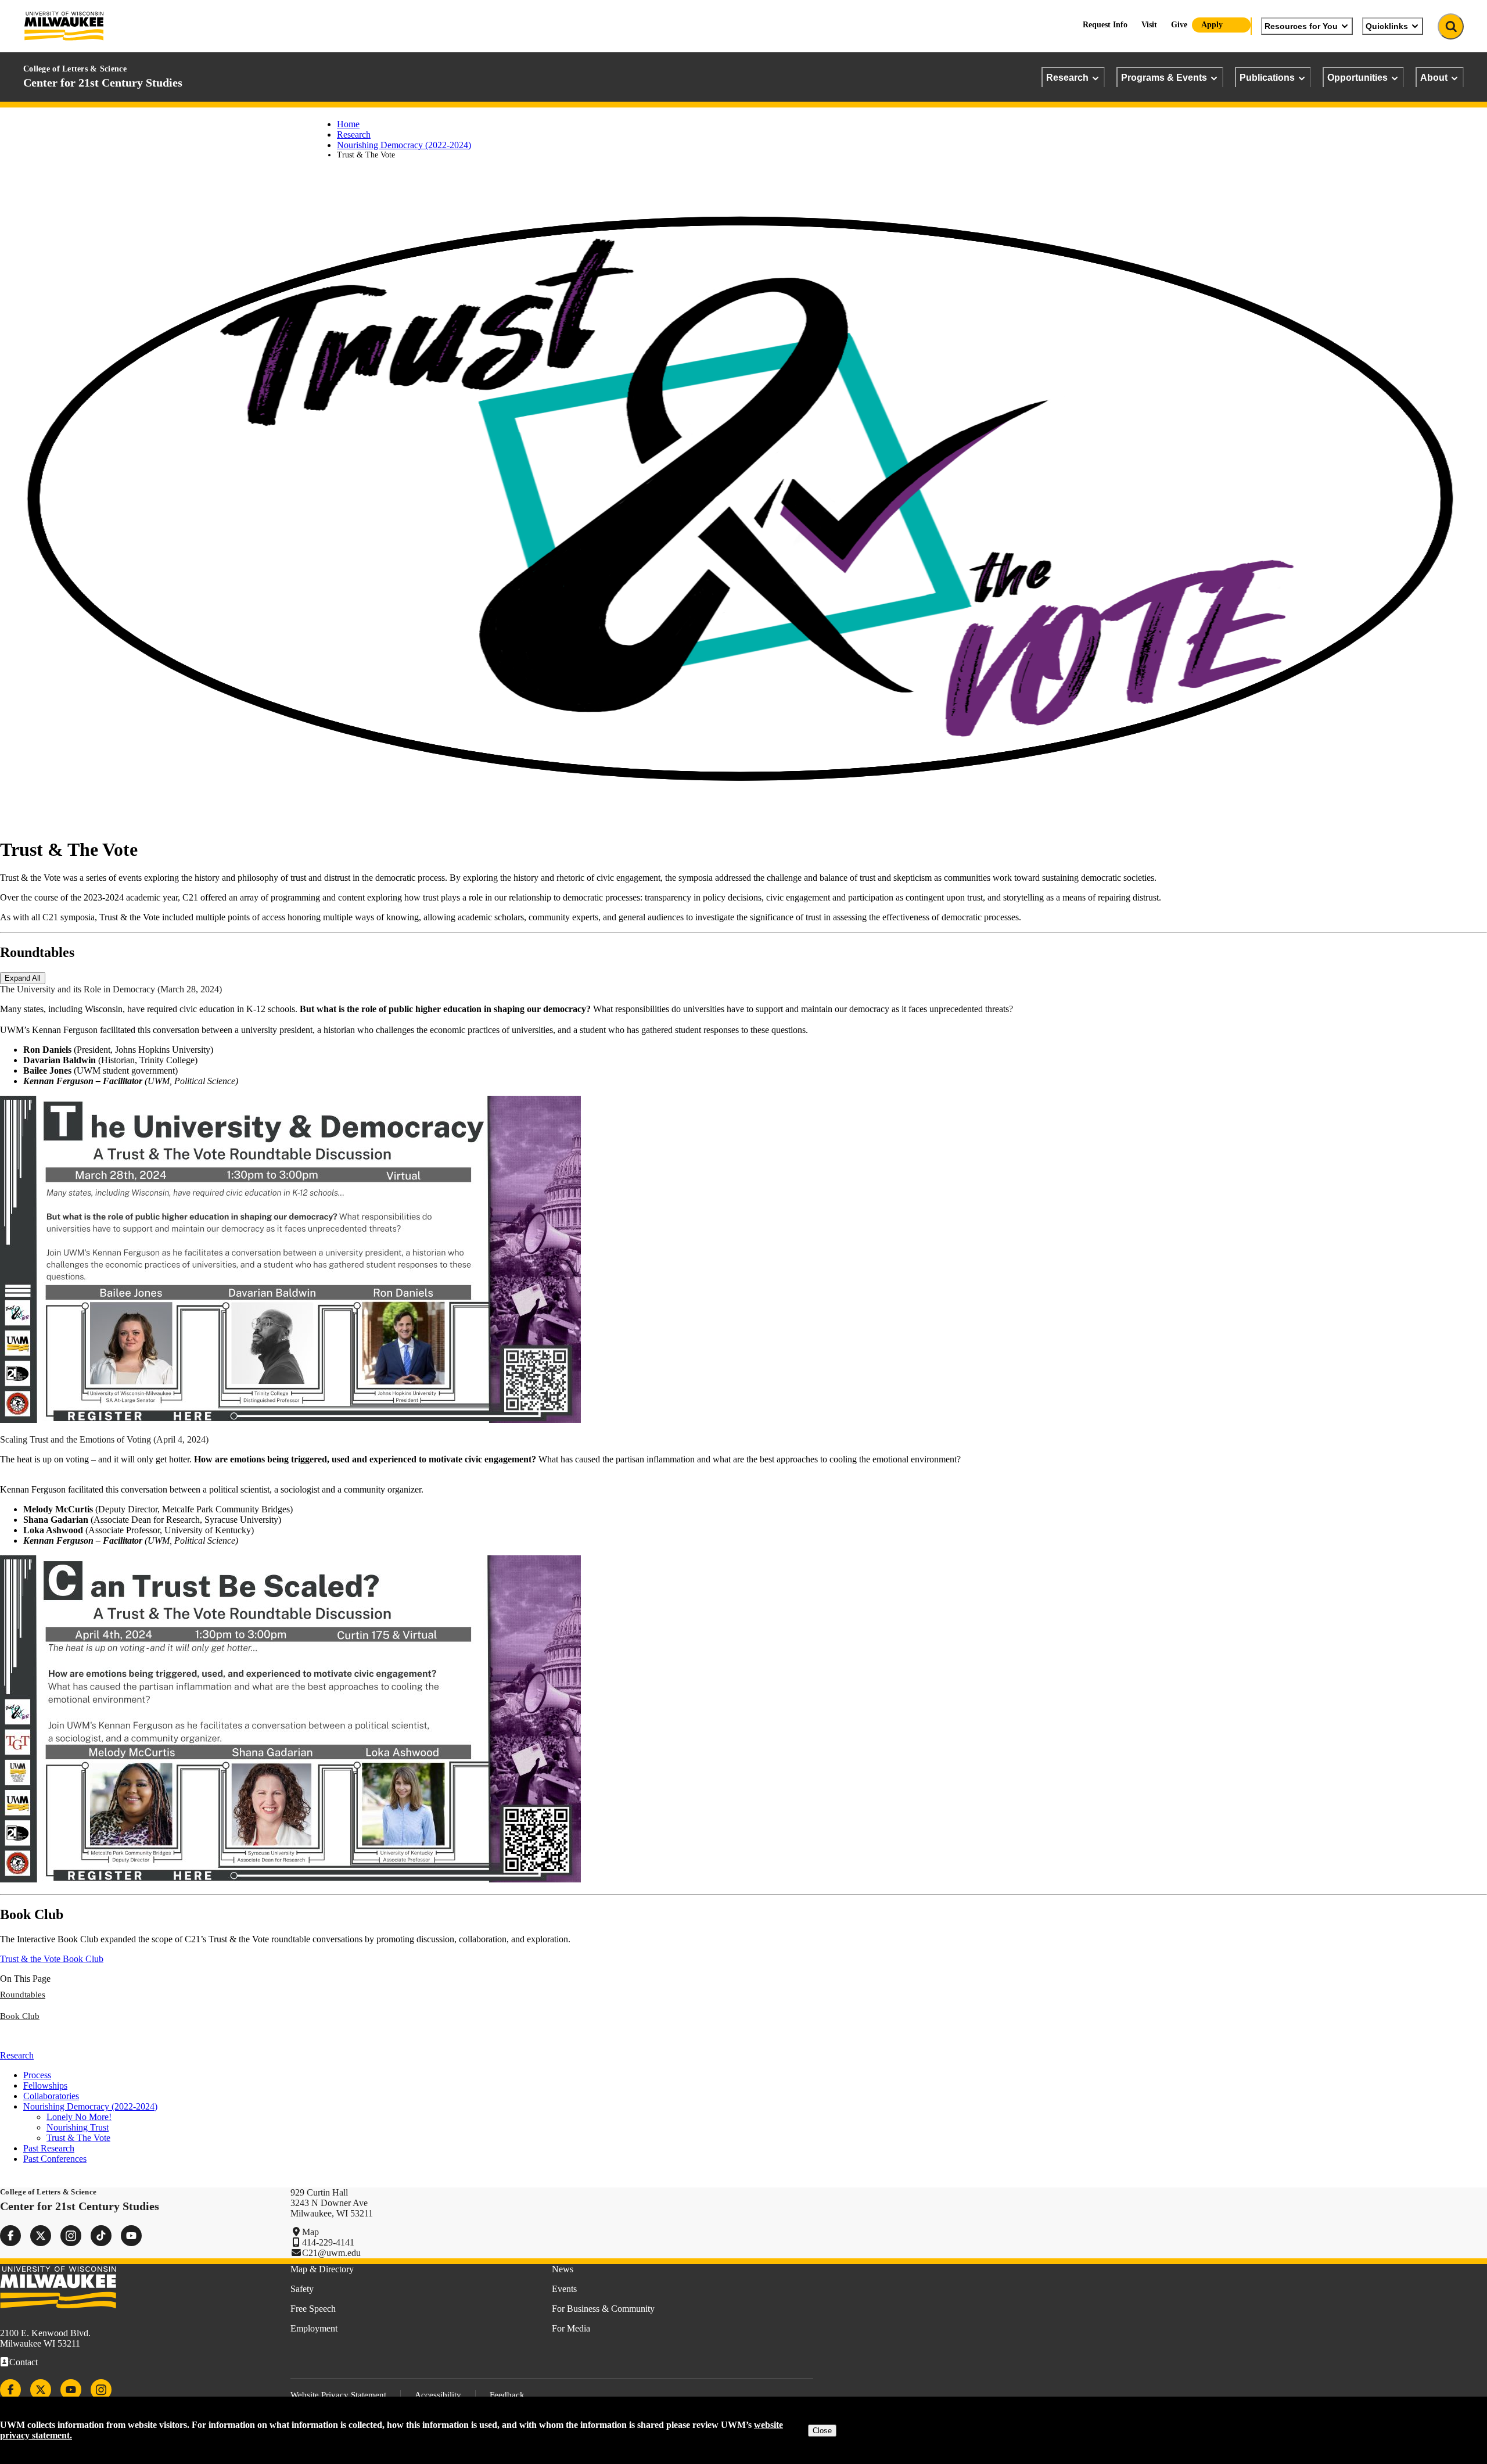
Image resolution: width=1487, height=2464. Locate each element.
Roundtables (23, 1995)
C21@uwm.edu (331, 2253)
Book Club (20, 2016)
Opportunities (1357, 77)
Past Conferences (55, 2159)
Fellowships (45, 2085)
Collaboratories (51, 2096)
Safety (302, 2289)
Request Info (1105, 25)
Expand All (23, 978)
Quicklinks (1387, 26)
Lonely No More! (79, 2117)
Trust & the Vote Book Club (52, 1959)
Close (822, 2431)
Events (564, 2289)
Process (37, 2075)
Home (348, 124)
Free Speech (313, 2309)
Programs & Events (1164, 77)
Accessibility (438, 2395)
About (1434, 77)
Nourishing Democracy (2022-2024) (404, 145)
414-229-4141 (328, 2242)
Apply (1212, 25)
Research (1067, 77)
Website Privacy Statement (338, 2395)
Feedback (507, 2395)
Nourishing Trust (78, 2127)
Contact (24, 2362)
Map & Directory (322, 2269)
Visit (1149, 25)
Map (310, 2232)
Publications (1267, 77)
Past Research (49, 2148)
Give (1179, 25)
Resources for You (1301, 26)
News (563, 2269)
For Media (571, 2328)
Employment (314, 2328)
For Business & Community (603, 2309)
